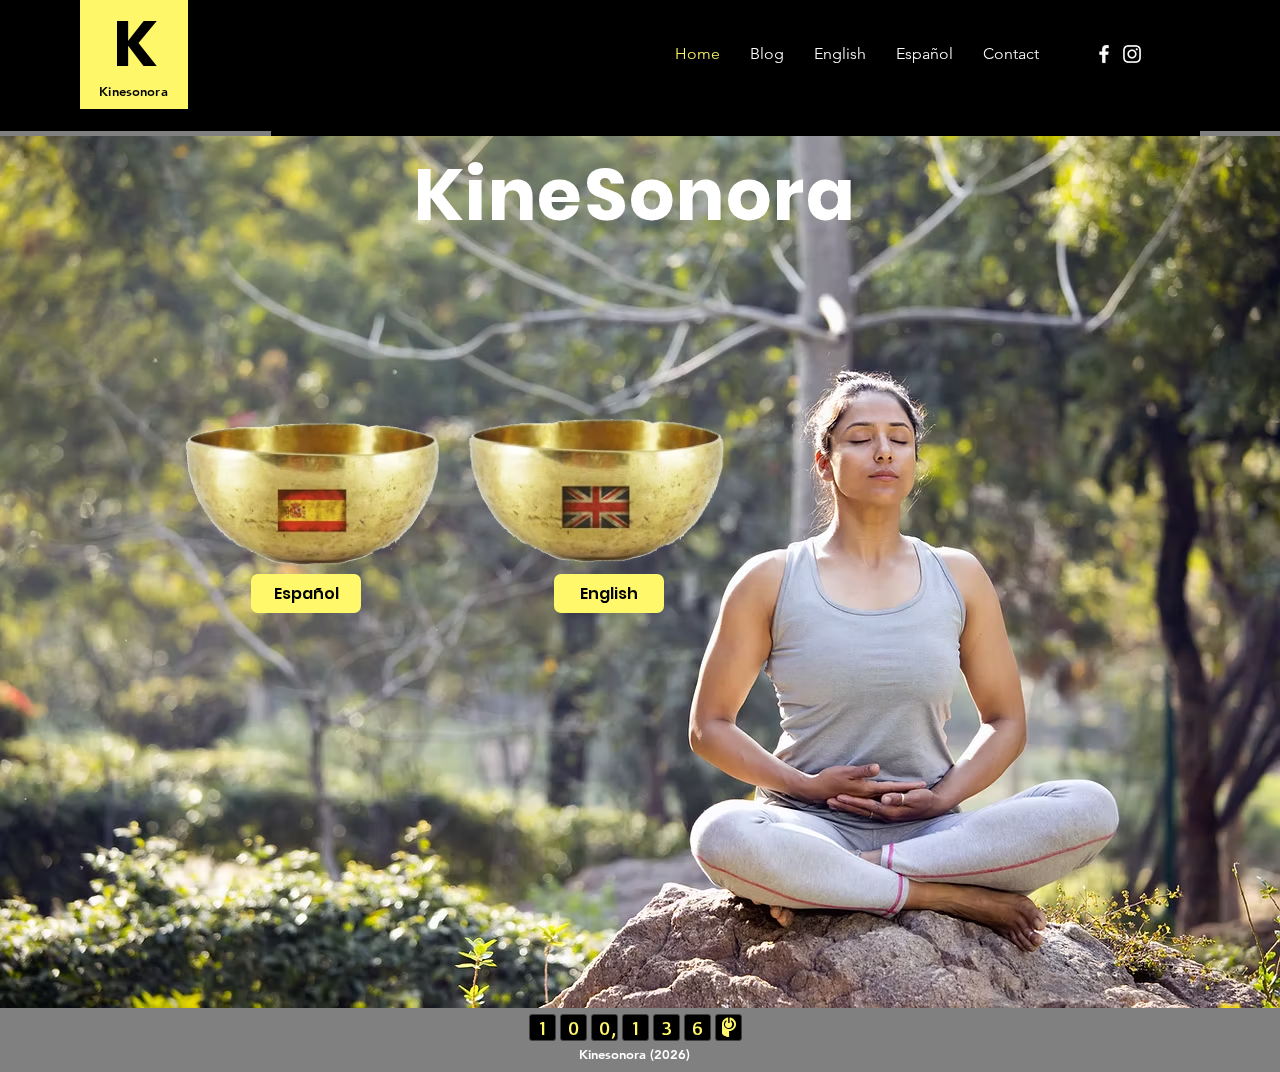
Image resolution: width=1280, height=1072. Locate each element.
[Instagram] (1132, 54)
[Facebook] (1104, 54)
